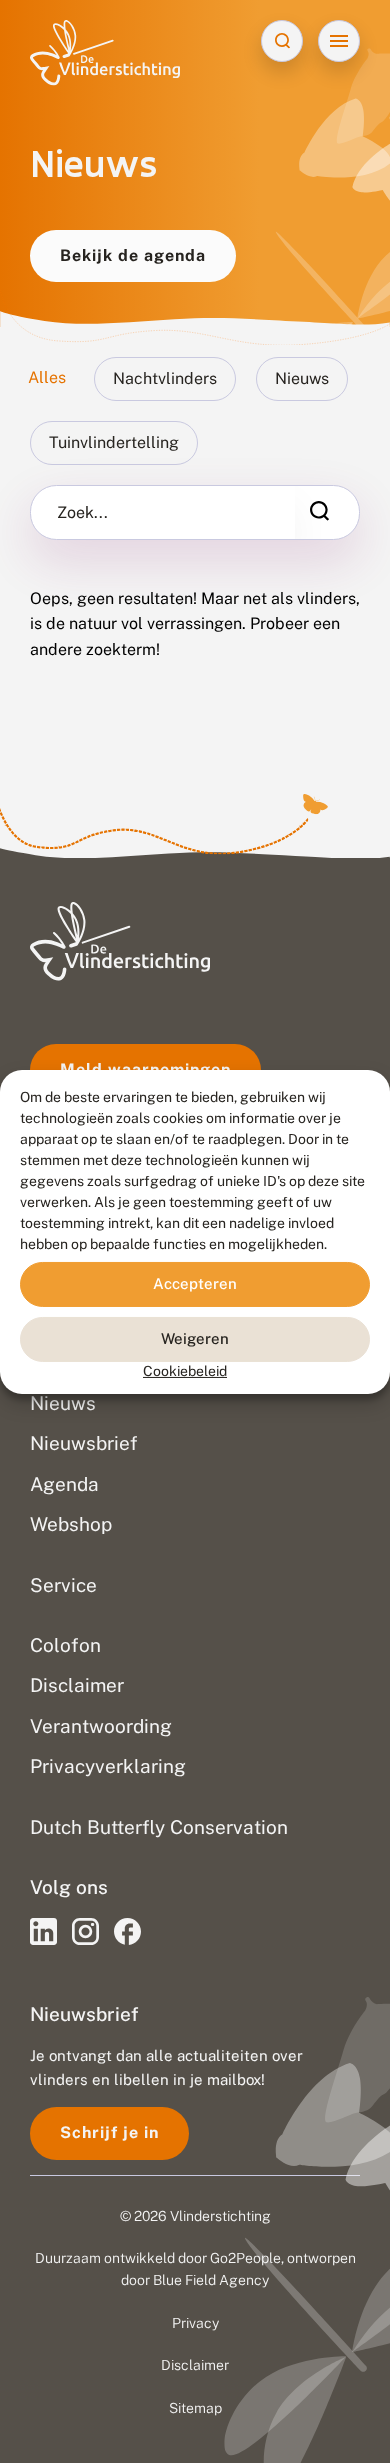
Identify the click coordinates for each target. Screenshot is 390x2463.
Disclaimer (195, 2365)
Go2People (245, 2258)
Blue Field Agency (211, 2280)
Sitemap (195, 2408)
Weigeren (195, 1338)
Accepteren (195, 1283)
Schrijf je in (109, 2132)
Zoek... (82, 513)
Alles (47, 377)
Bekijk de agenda (133, 255)
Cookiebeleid (185, 1370)
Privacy (195, 2323)
